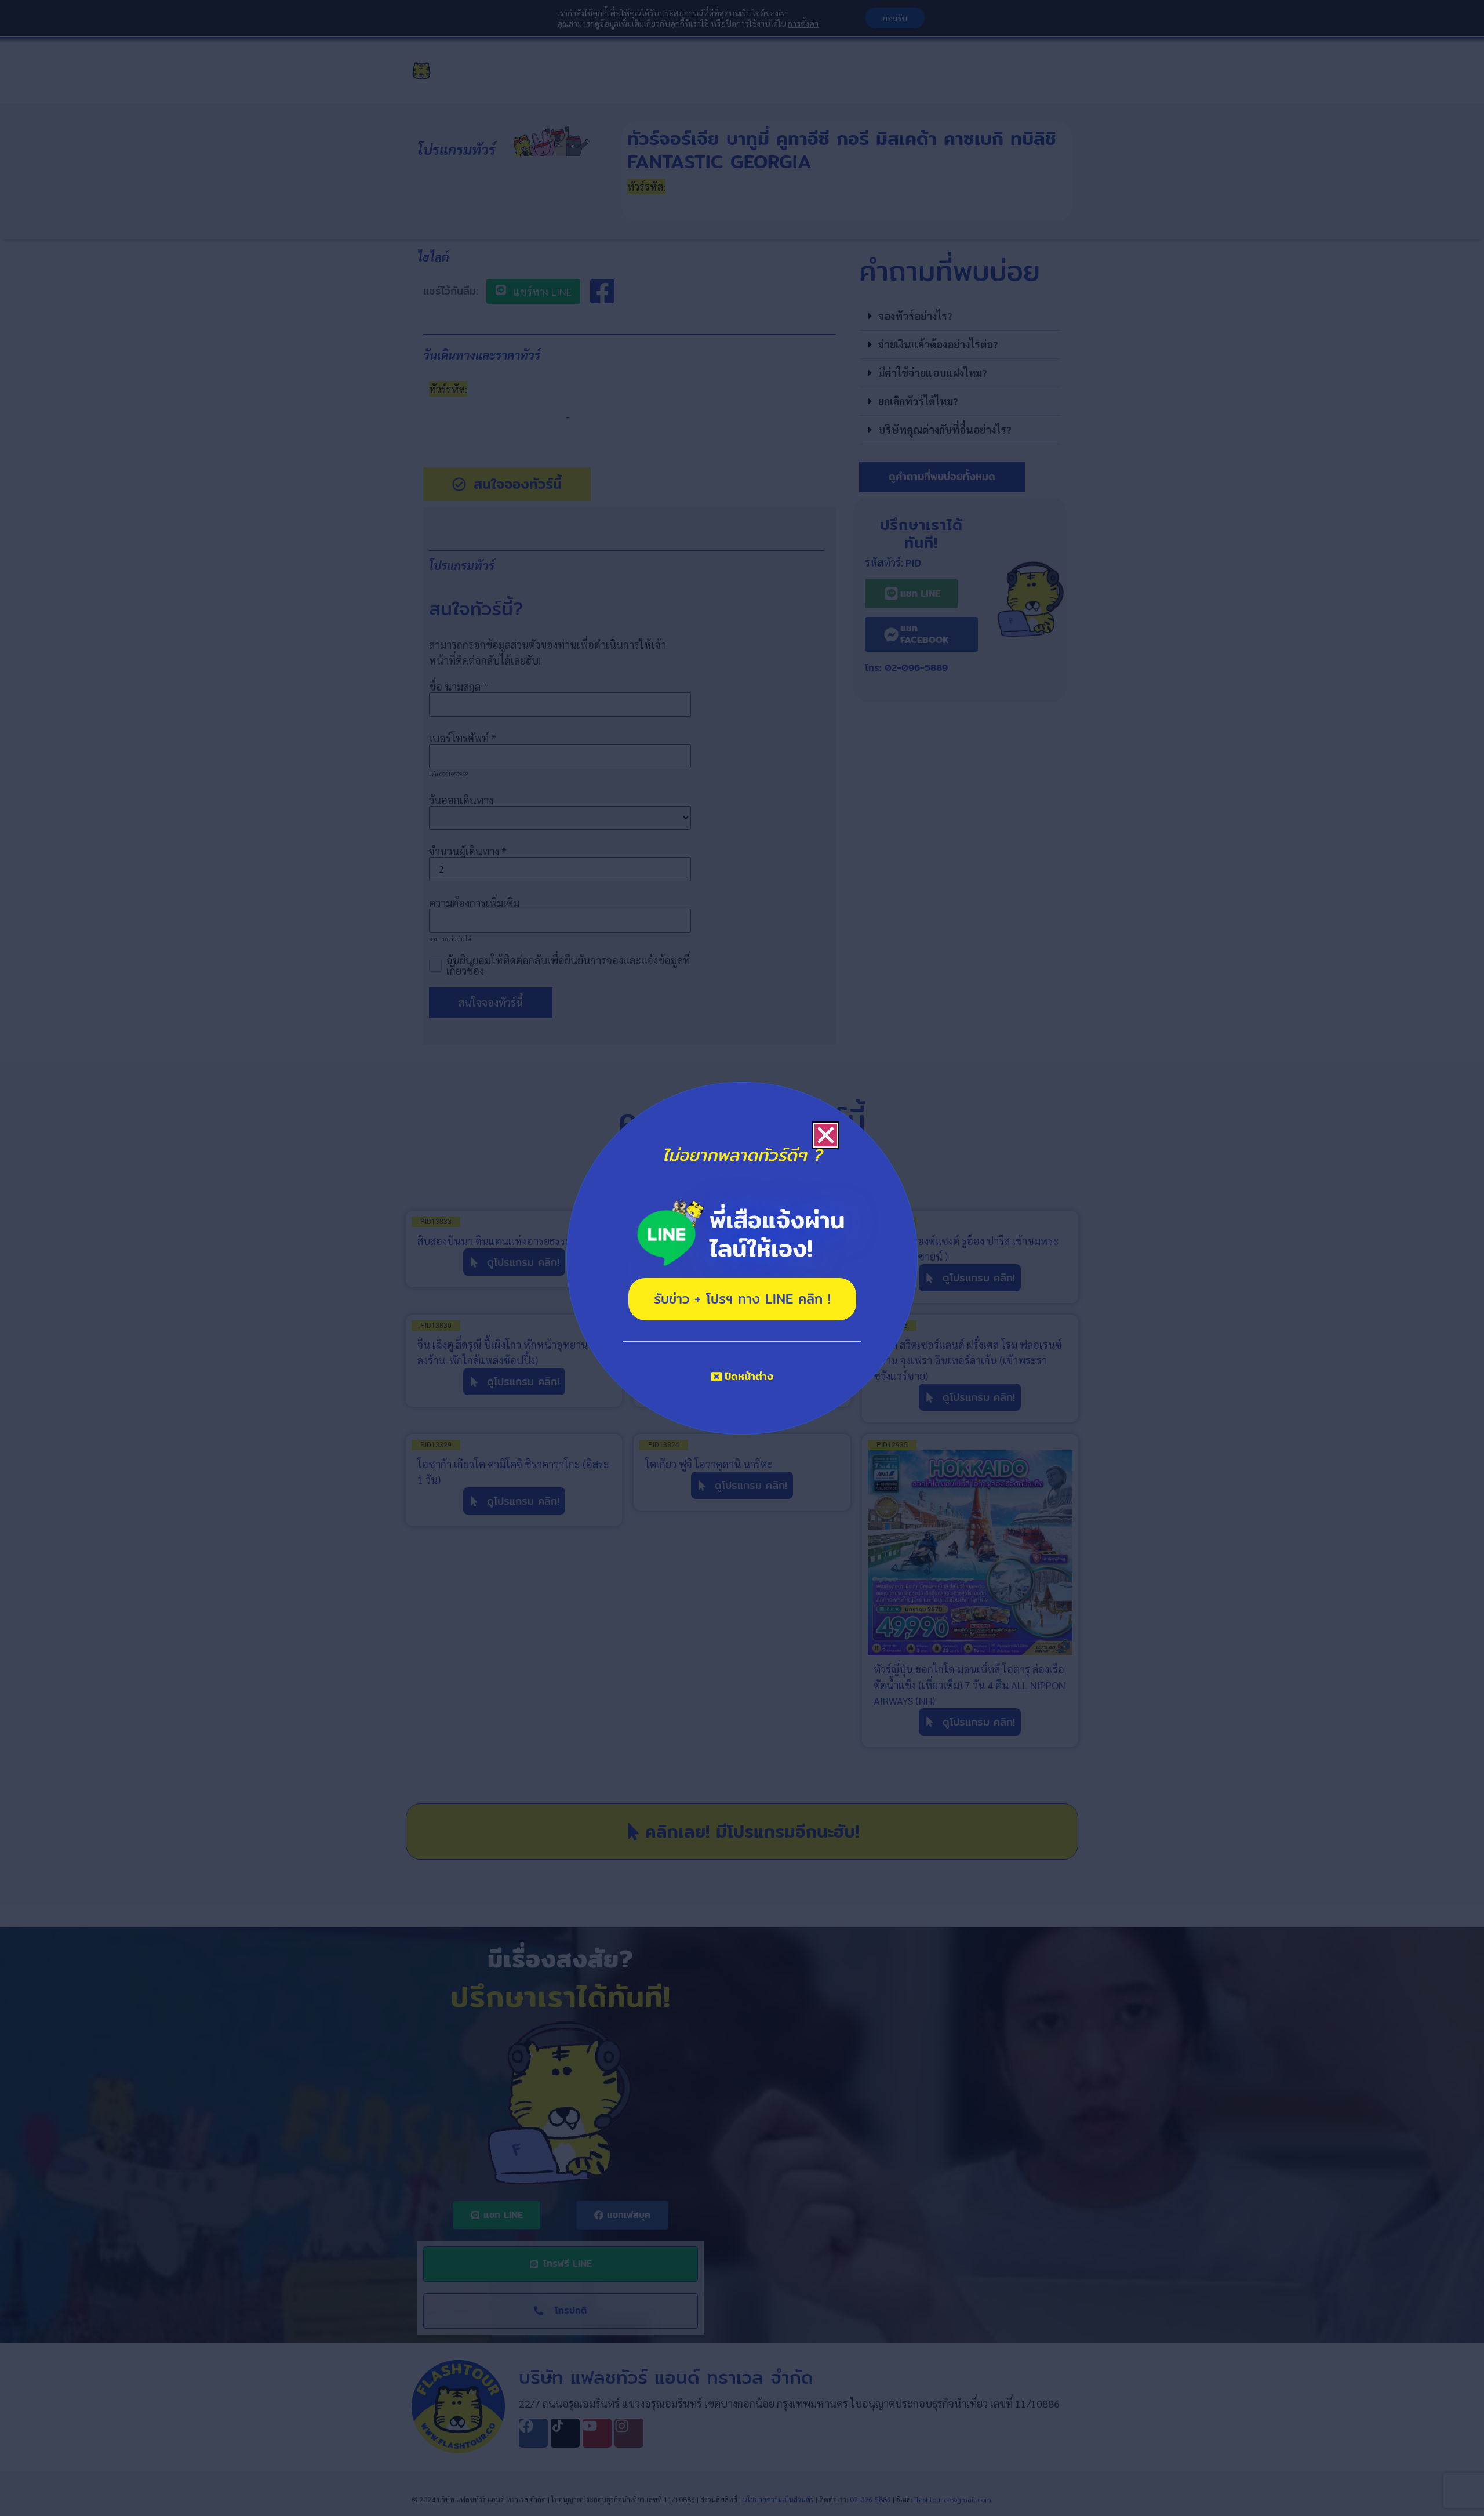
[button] (826, 1135)
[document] (742, 1258)
